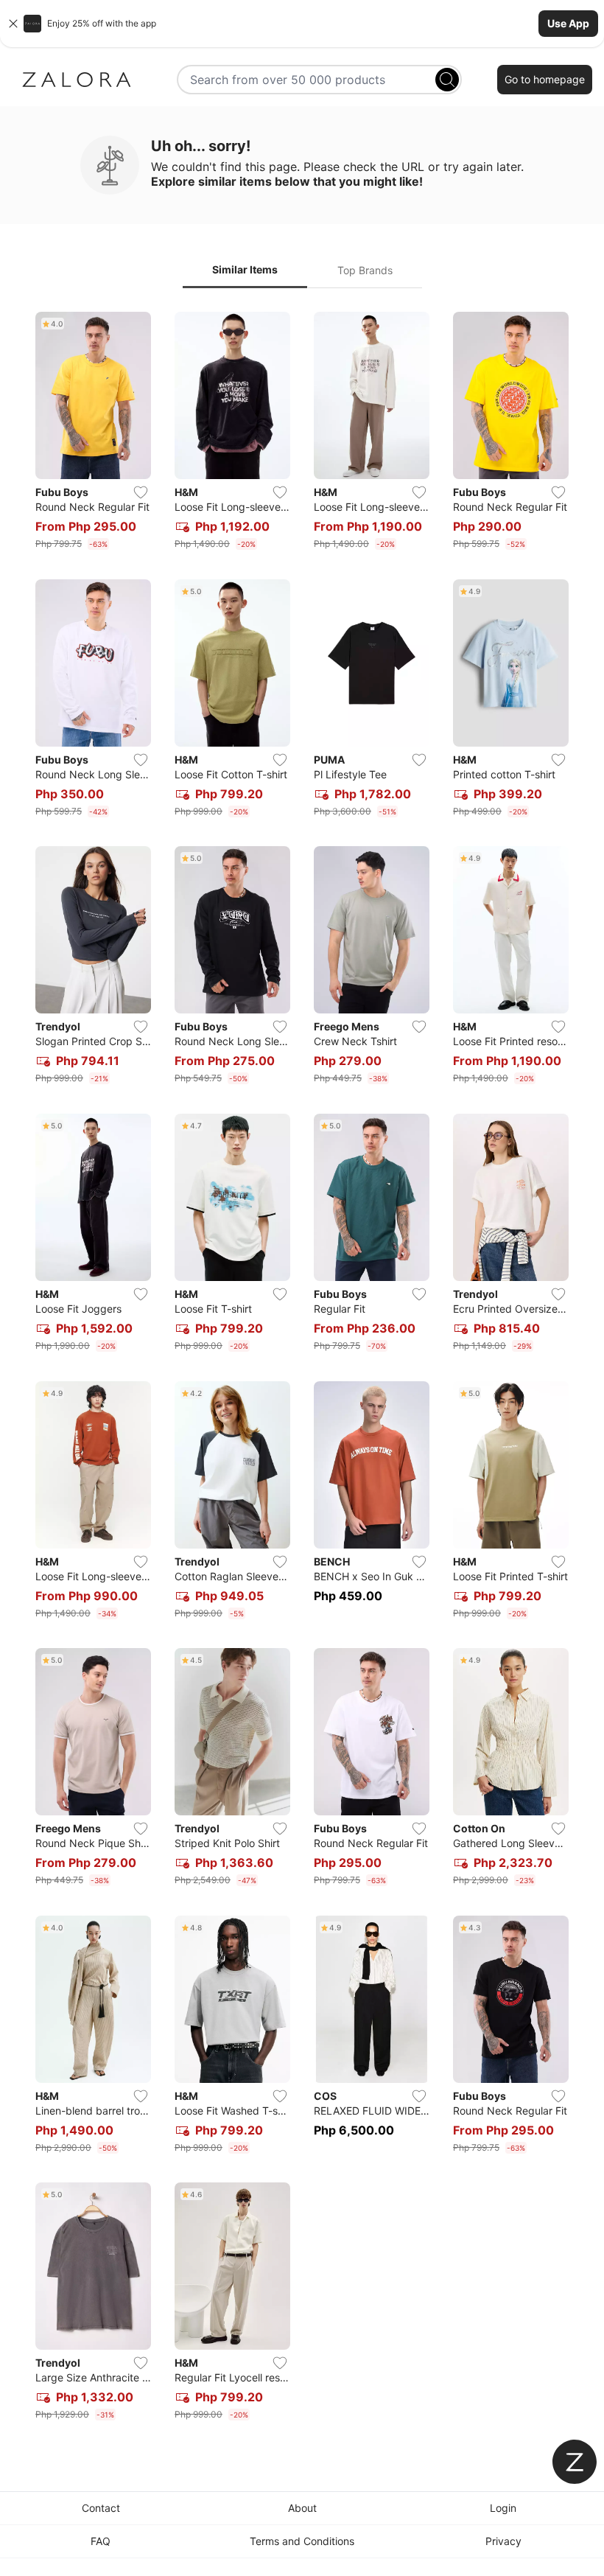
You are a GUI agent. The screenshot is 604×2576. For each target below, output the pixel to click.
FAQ (101, 2541)
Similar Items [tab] (245, 269)
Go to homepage (545, 79)
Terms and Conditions (302, 2541)
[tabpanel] (302, 1369)
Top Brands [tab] (365, 270)
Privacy (503, 2541)
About (302, 2508)
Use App (568, 23)
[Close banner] (13, 24)
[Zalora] (77, 80)
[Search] (447, 80)
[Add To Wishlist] (141, 492)
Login (503, 2508)
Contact (101, 2508)
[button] (302, 24)
